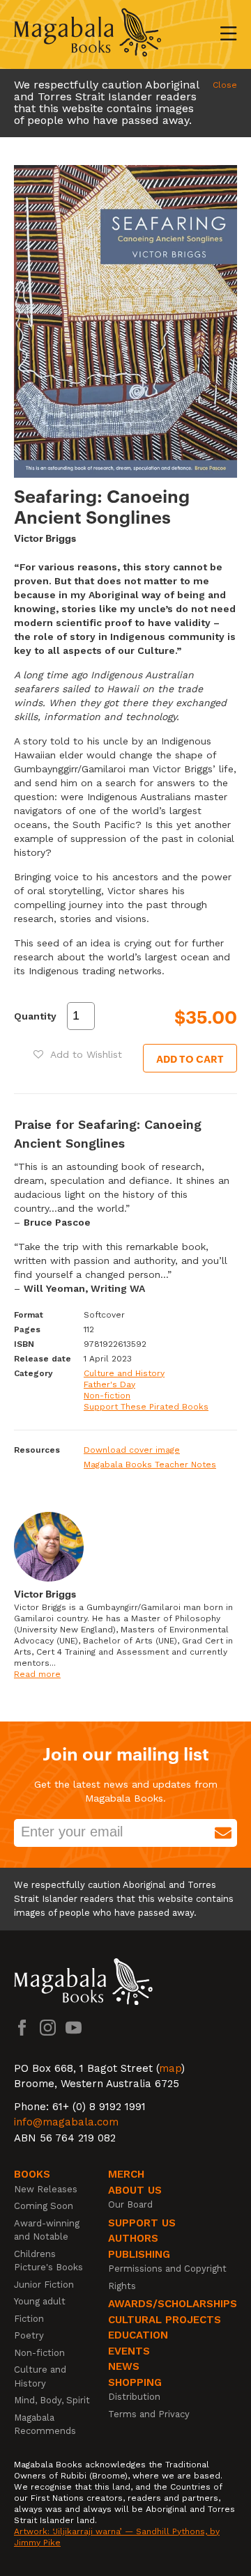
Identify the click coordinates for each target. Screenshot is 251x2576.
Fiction (29, 2319)
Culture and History (124, 1373)
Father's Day (109, 1384)
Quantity (35, 1016)
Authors (133, 2238)
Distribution (134, 2397)
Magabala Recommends (45, 2425)
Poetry (29, 2335)
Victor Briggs (45, 537)
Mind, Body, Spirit (52, 2400)
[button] (78, 1054)
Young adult (40, 2301)
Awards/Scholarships (173, 2304)
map (170, 2068)
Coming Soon (44, 2206)
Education (138, 2335)
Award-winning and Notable (47, 2230)
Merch (126, 2174)
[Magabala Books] (88, 34)
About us (135, 2190)
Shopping (135, 2382)
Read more (37, 1674)
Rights (122, 2286)
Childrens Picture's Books (48, 2261)
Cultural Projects (165, 2320)
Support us (142, 2223)
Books (32, 2174)
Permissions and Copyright (167, 2269)
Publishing (139, 2254)
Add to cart (190, 1058)
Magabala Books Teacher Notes (150, 1465)
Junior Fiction (44, 2285)
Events (129, 2351)
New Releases (46, 2189)
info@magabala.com (66, 2122)
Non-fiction (107, 1396)
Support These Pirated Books (146, 1407)
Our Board (130, 2204)
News (124, 2366)
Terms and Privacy (149, 2414)
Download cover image (132, 1450)
